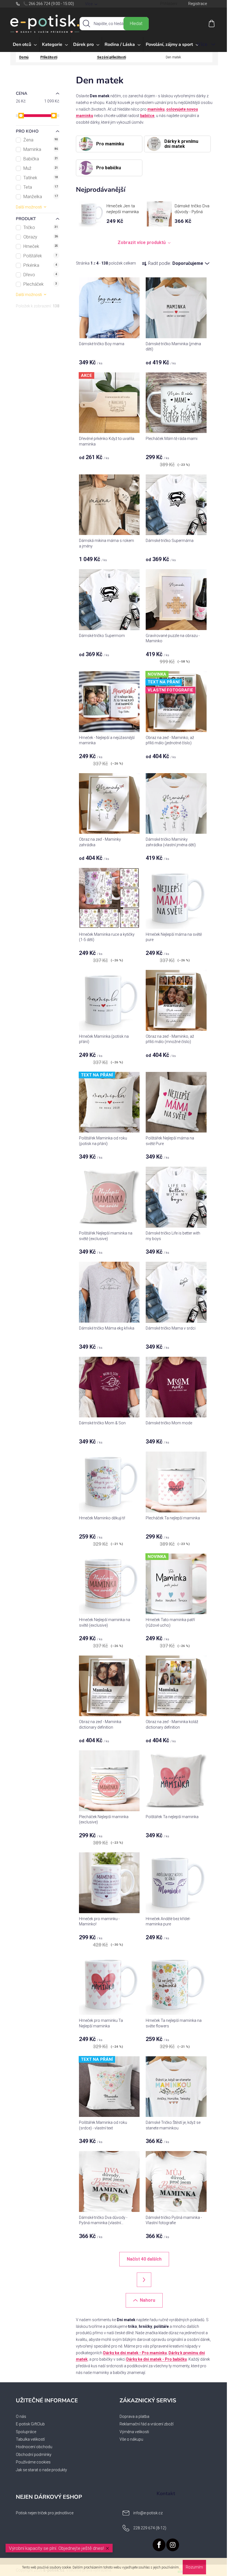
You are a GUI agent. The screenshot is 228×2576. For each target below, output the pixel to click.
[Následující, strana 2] (144, 2280)
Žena (41, 140)
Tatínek (41, 178)
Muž (41, 168)
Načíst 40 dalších (144, 2259)
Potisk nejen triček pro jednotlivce (45, 2513)
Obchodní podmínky (34, 2455)
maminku (156, 109)
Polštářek (40, 256)
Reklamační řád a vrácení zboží (147, 2424)
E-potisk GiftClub (30, 2424)
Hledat (136, 23)
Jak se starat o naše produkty (41, 2470)
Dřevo (40, 275)
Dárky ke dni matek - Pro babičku (157, 2359)
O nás (21, 2416)
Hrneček (41, 246)
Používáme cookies (33, 2462)
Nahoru (148, 2300)
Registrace (198, 4)
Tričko (41, 227)
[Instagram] (173, 2545)
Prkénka (40, 265)
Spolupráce (26, 2432)
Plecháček (40, 284)
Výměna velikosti (134, 2432)
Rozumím (194, 2567)
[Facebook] (159, 2545)
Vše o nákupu (131, 2439)
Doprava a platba (134, 2416)
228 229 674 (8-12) (150, 2528)
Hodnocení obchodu (34, 2447)
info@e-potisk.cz (148, 2513)
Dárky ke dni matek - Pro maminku (135, 2353)
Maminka (41, 149)
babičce (147, 116)
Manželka (41, 197)
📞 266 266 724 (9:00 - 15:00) (49, 4)
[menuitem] (25, 45)
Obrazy (41, 237)
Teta (41, 187)
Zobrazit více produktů (142, 242)
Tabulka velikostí (30, 2439)
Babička (41, 159)
